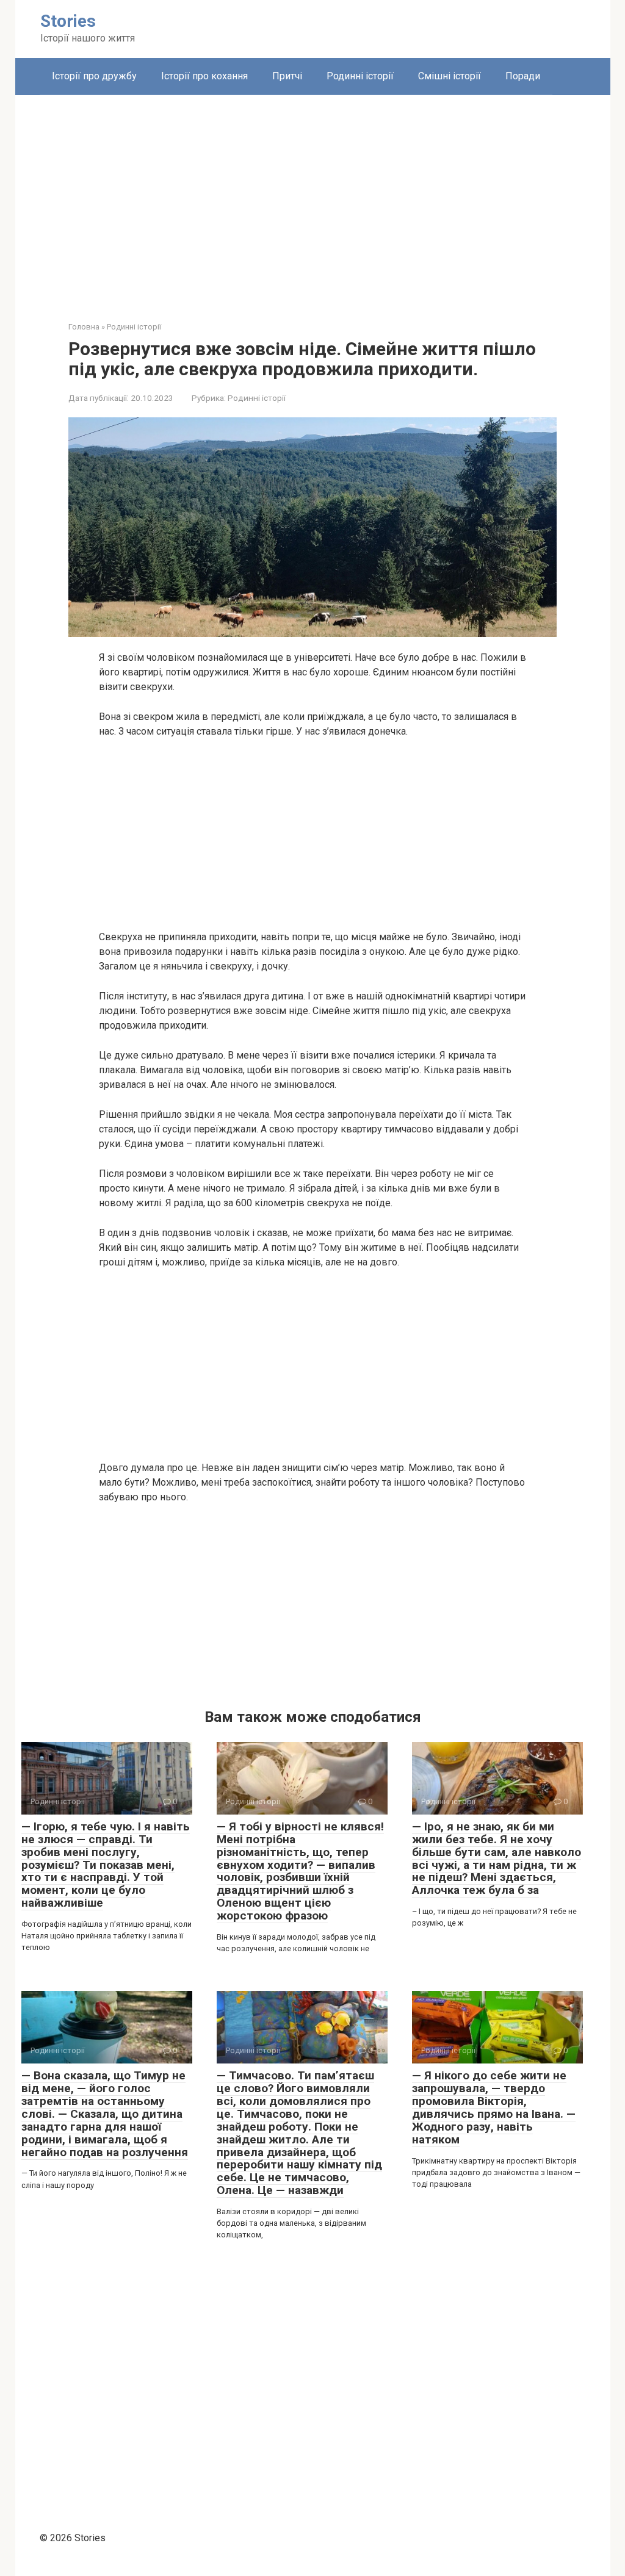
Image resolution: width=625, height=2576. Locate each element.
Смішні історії (450, 76)
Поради (523, 76)
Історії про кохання (204, 76)
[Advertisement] (313, 199)
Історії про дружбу (94, 76)
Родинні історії (360, 76)
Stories (68, 21)
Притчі (287, 76)
